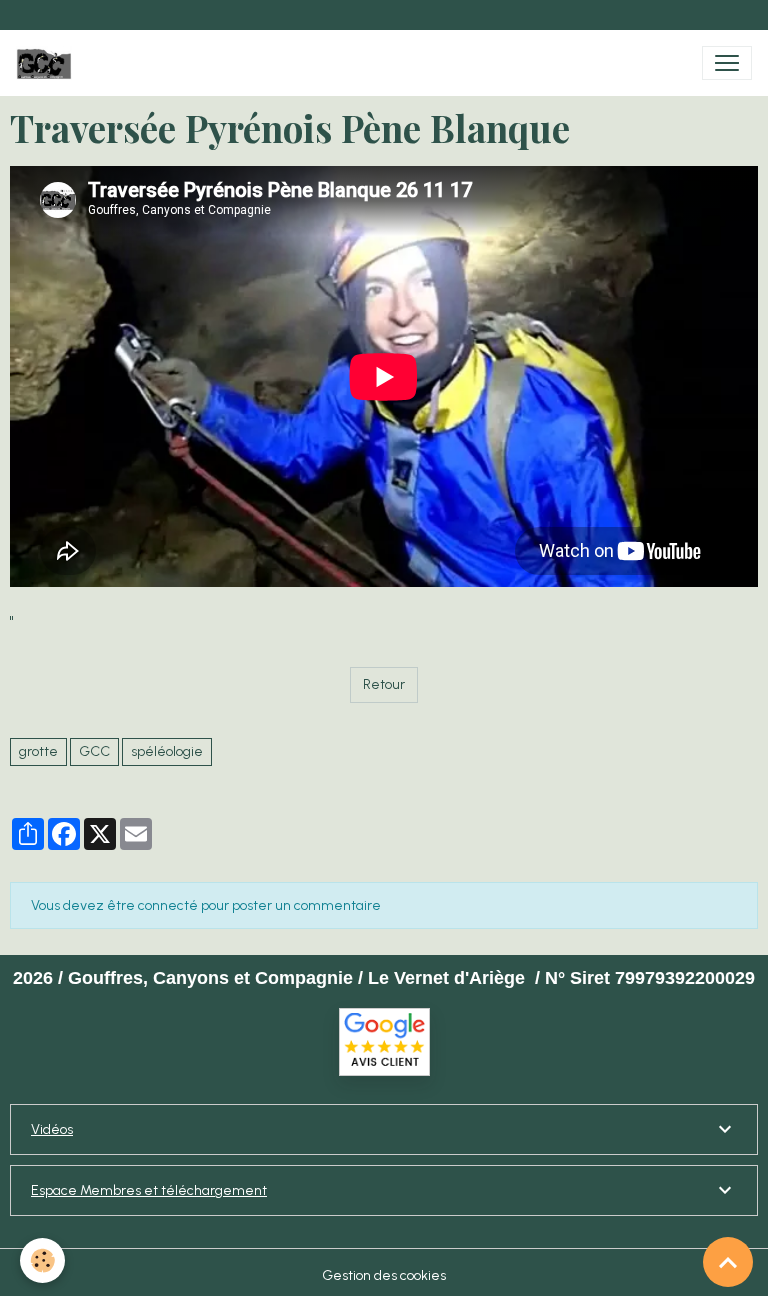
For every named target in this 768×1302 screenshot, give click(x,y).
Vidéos (52, 1129)
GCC (94, 751)
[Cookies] (42, 1260)
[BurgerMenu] (727, 63)
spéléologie (167, 751)
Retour (384, 684)
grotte (38, 751)
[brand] (48, 63)
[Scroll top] (728, 1262)
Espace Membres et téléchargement (149, 1190)
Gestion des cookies (384, 1275)
